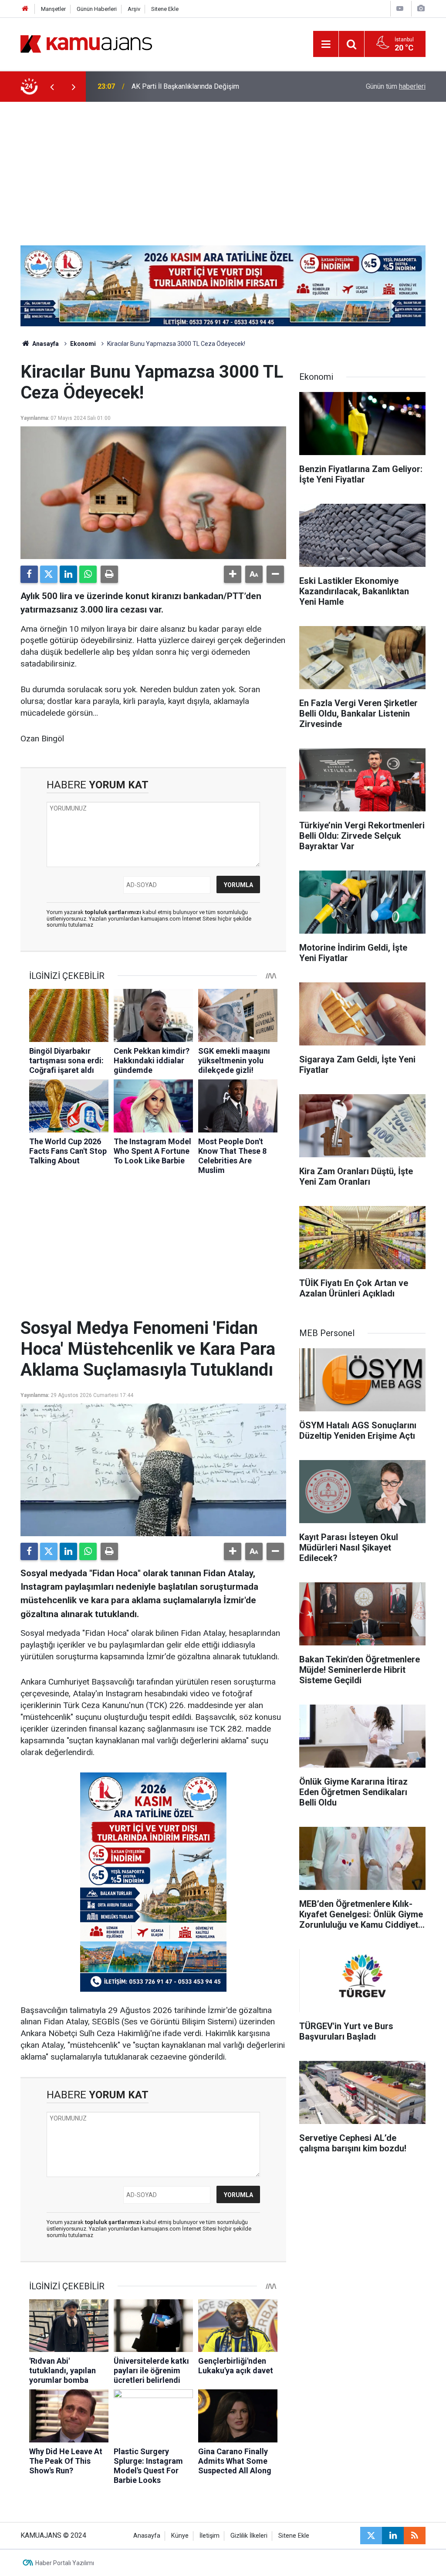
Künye (180, 2536)
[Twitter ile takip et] (371, 2536)
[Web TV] (400, 8)
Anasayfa (45, 344)
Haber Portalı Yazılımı (65, 2563)
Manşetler (53, 9)
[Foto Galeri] (421, 8)
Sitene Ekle (165, 9)
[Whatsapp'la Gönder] (88, 574)
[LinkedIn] (68, 574)
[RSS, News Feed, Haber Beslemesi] (415, 2536)
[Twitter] (49, 574)
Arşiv (134, 9)
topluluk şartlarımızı (114, 912)
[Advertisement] (223, 167)
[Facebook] (29, 574)
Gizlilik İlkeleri (249, 2536)
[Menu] (326, 44)
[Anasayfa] (25, 9)
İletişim (209, 2536)
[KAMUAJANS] (86, 43)
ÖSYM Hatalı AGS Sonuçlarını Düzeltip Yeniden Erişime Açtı (221, 86)
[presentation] (52, 87)
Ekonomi (83, 344)
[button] (233, 574)
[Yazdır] (109, 574)
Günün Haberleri (97, 9)
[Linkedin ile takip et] (393, 2536)
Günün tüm (396, 86)
